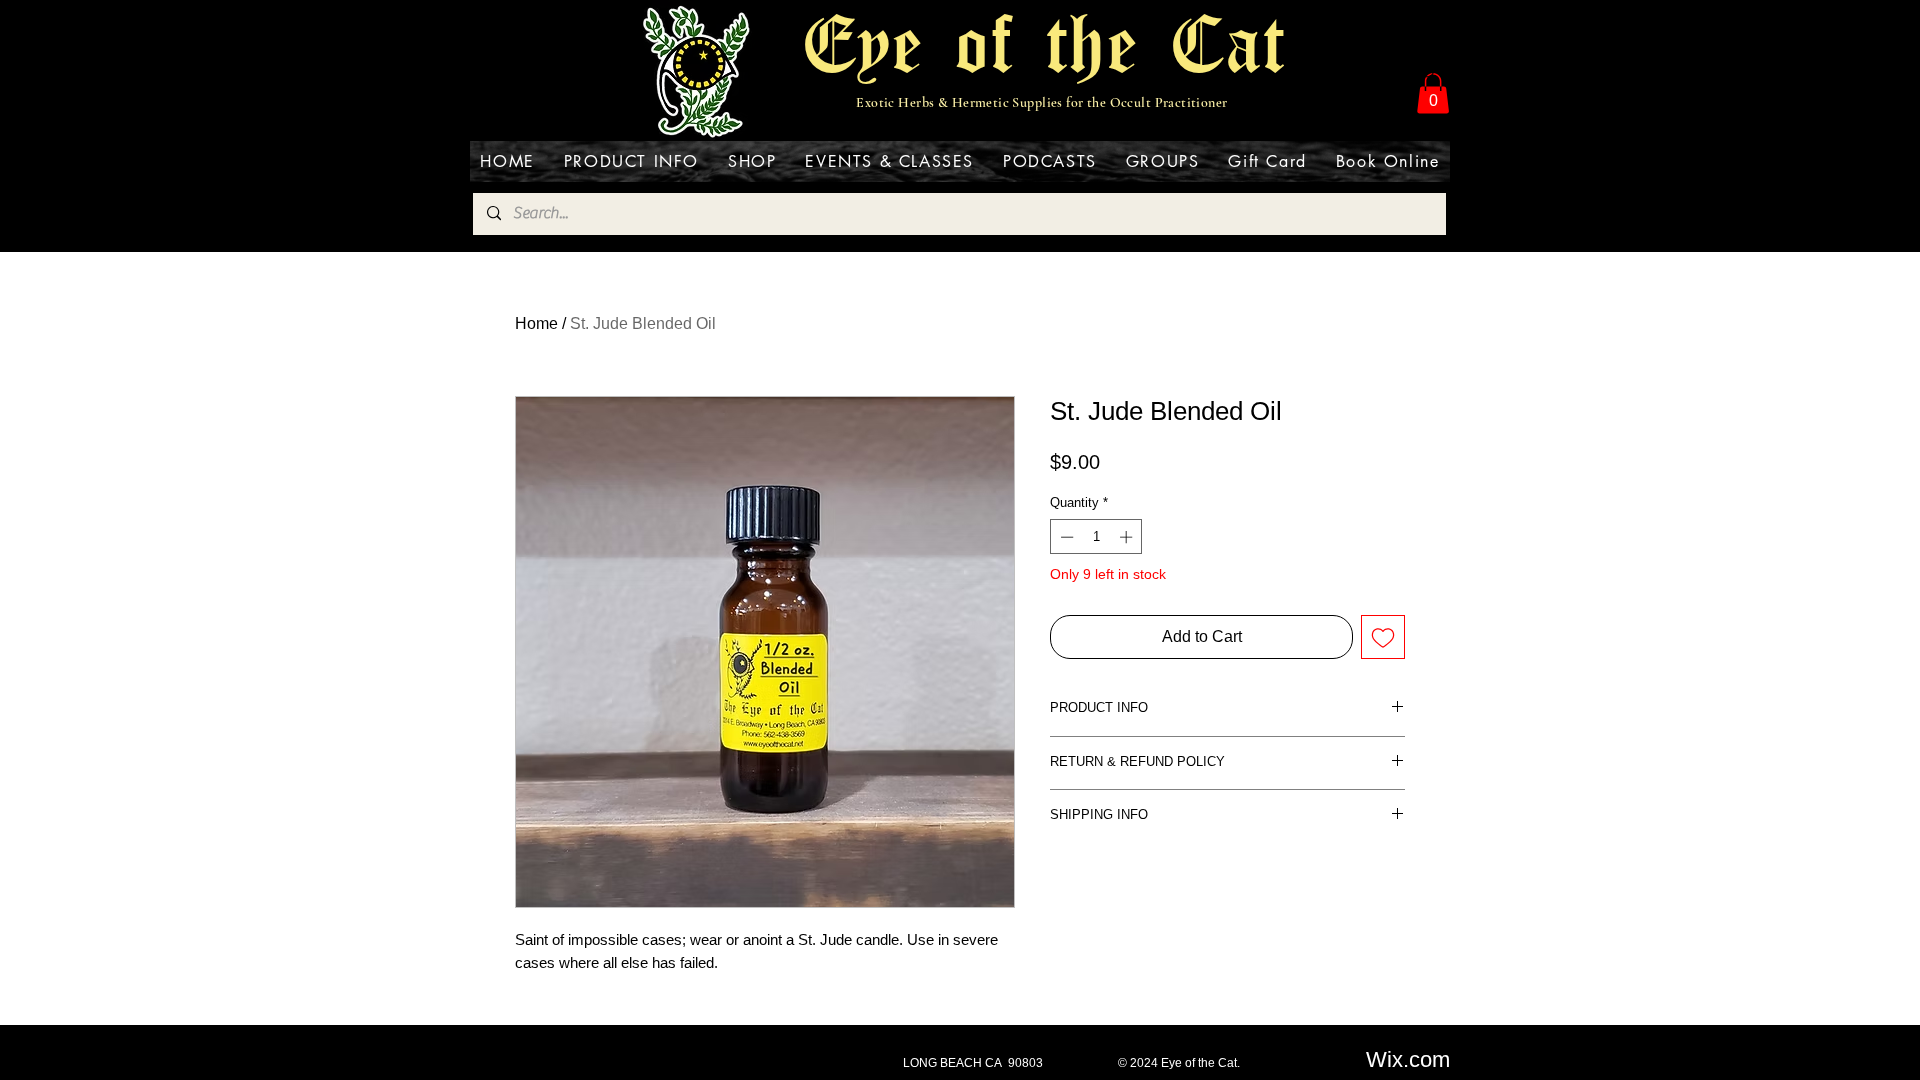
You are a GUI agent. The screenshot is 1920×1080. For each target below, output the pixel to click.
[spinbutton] (1096, 537)
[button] (1433, 93)
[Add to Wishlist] (1383, 637)
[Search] (1429, 72)
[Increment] (1128, 537)
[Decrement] (1065, 537)
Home (536, 323)
